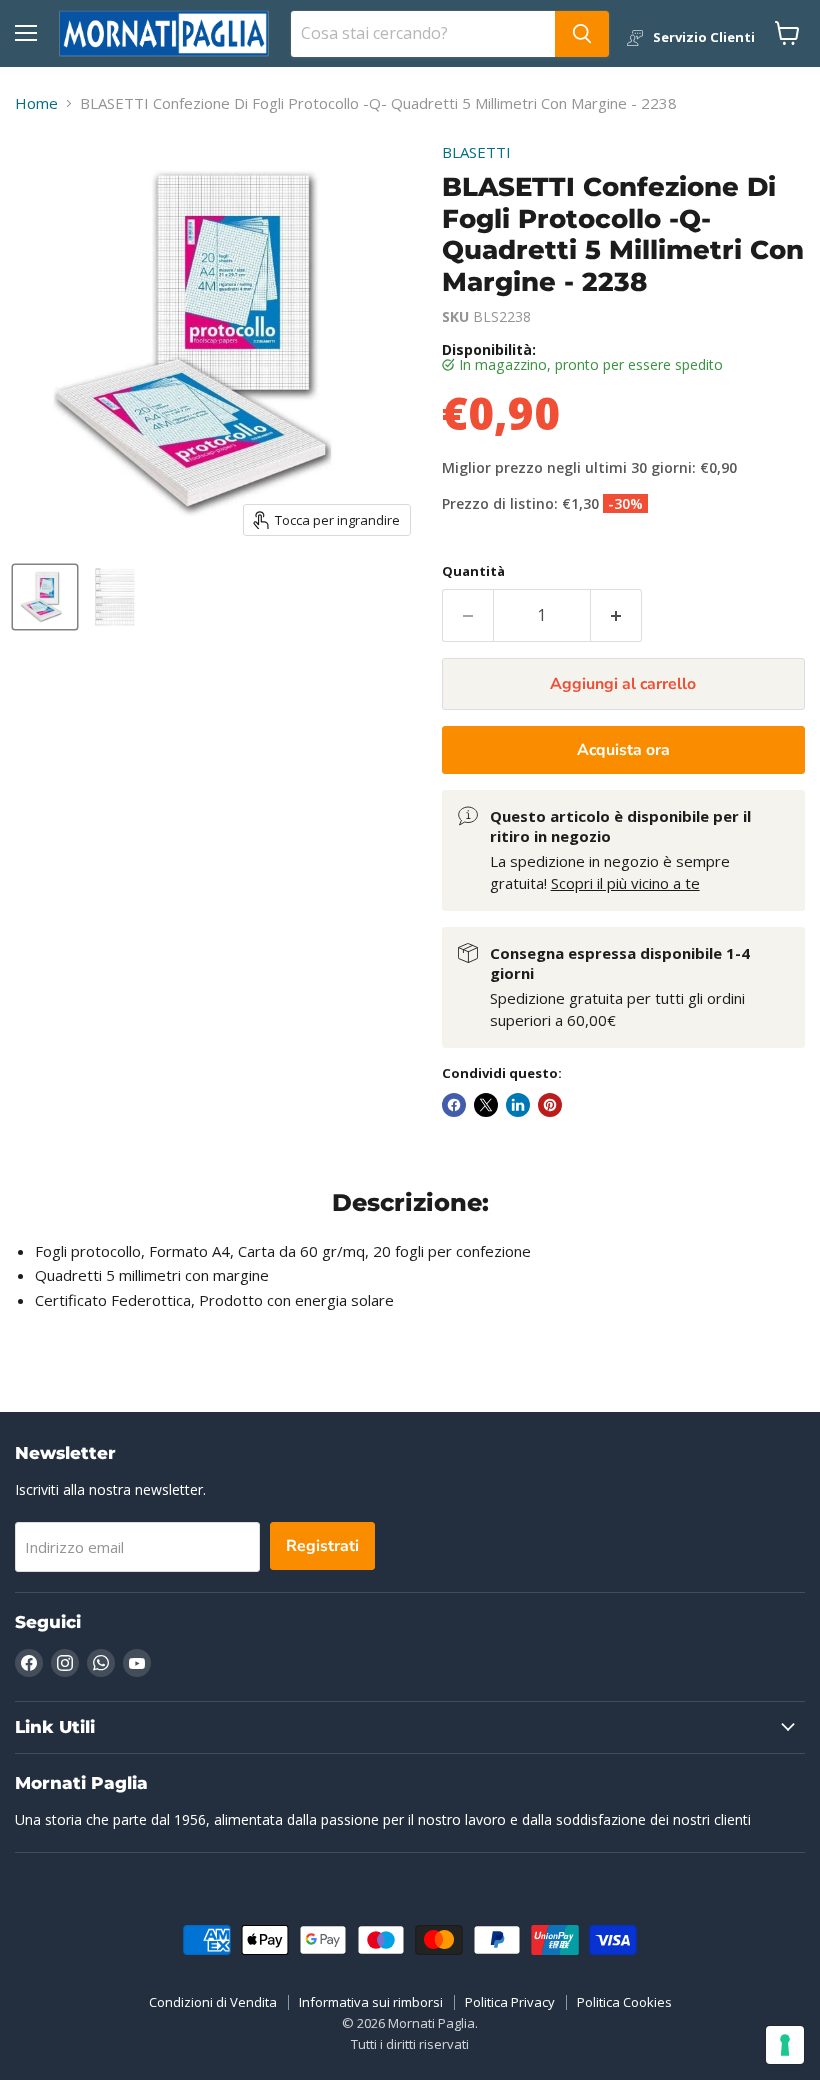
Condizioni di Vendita (213, 2002)
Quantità (473, 571)
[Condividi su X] (486, 1105)
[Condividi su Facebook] (454, 1105)
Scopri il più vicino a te (625, 883)
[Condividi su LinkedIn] (518, 1105)
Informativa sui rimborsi (371, 2002)
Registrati (322, 1546)
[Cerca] (582, 34)
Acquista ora (623, 750)
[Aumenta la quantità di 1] (616, 615)
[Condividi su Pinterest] (550, 1105)
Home (36, 103)
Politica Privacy (510, 2002)
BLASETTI (476, 152)
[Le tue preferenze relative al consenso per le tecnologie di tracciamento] (785, 2045)
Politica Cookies (624, 2002)
